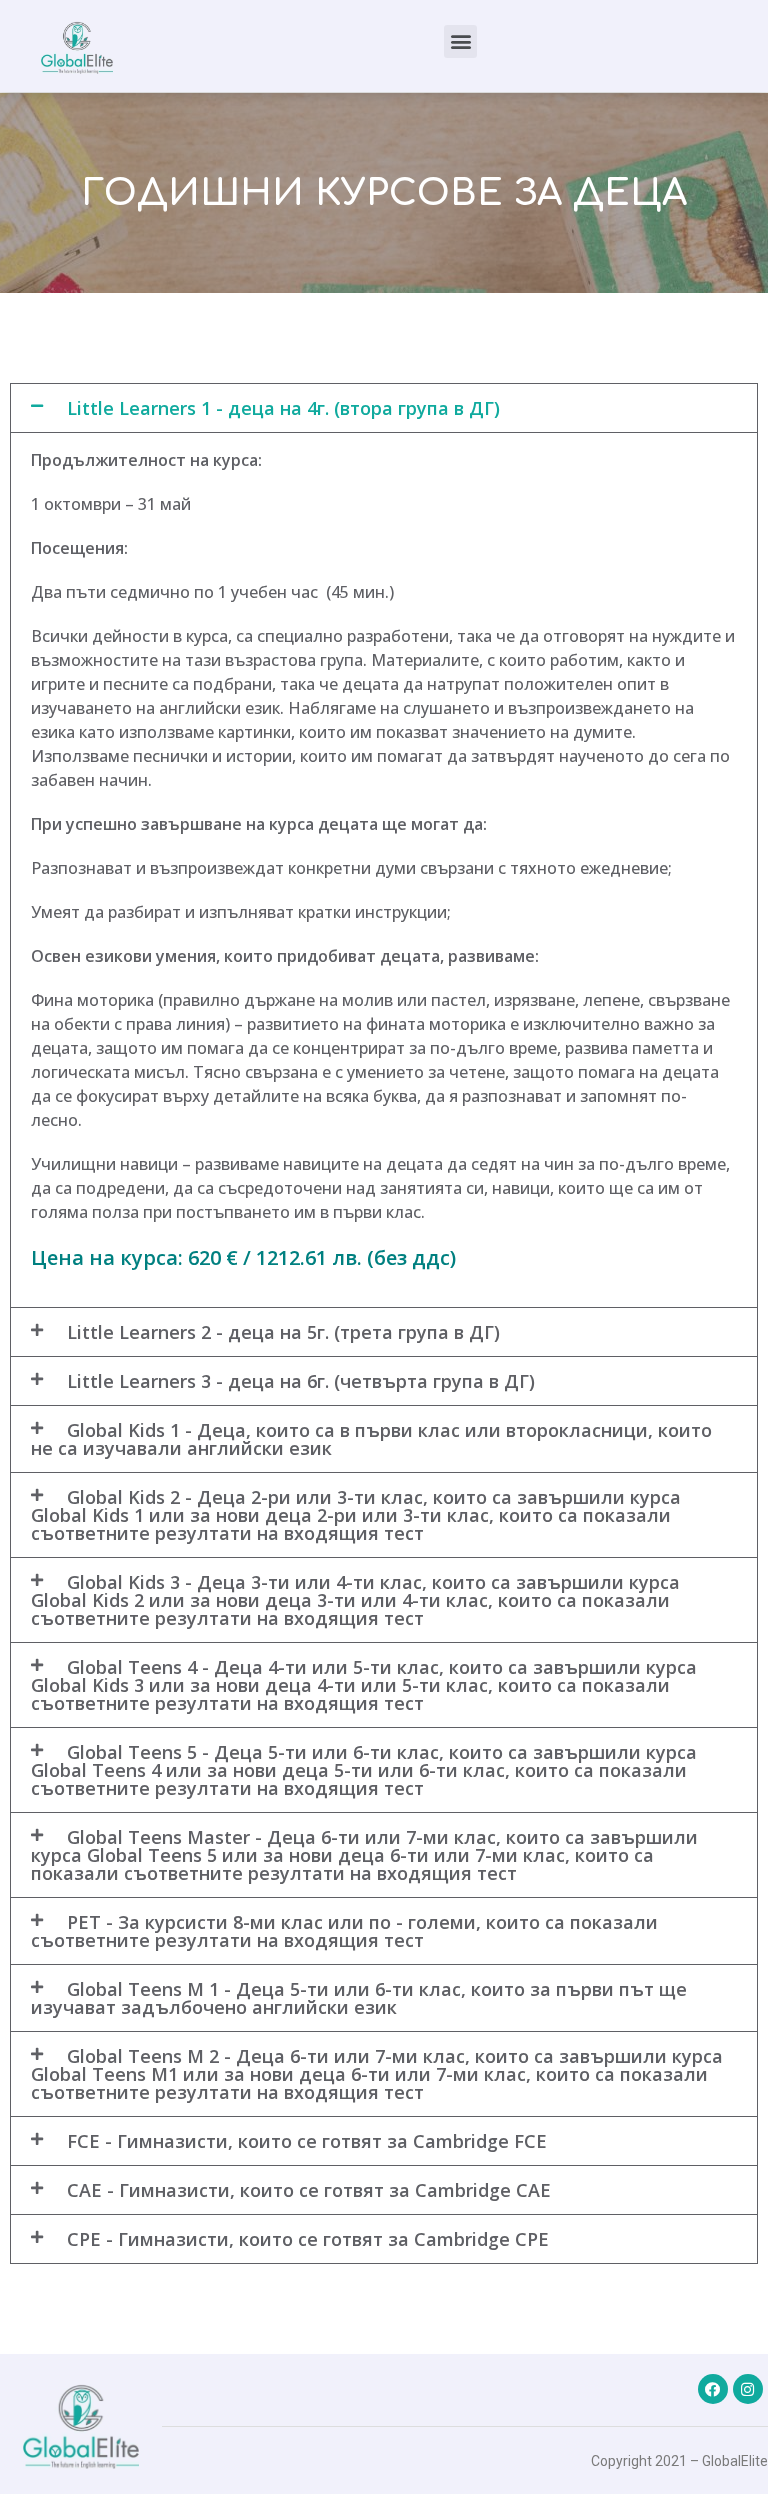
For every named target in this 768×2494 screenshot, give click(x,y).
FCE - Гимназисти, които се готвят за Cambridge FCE (307, 2141)
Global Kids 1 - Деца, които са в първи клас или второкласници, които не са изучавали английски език (371, 1439)
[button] (460, 41)
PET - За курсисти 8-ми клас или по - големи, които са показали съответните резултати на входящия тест (344, 1931)
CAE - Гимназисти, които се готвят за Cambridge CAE (309, 2190)
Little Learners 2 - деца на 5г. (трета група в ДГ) (283, 1332)
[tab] (384, 408)
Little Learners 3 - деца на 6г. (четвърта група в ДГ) (301, 1381)
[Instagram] (748, 2389)
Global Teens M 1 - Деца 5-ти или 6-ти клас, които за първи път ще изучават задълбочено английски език (359, 1998)
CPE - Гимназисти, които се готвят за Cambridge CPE (308, 2239)
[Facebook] (713, 2389)
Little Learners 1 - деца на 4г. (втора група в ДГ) (283, 408)
